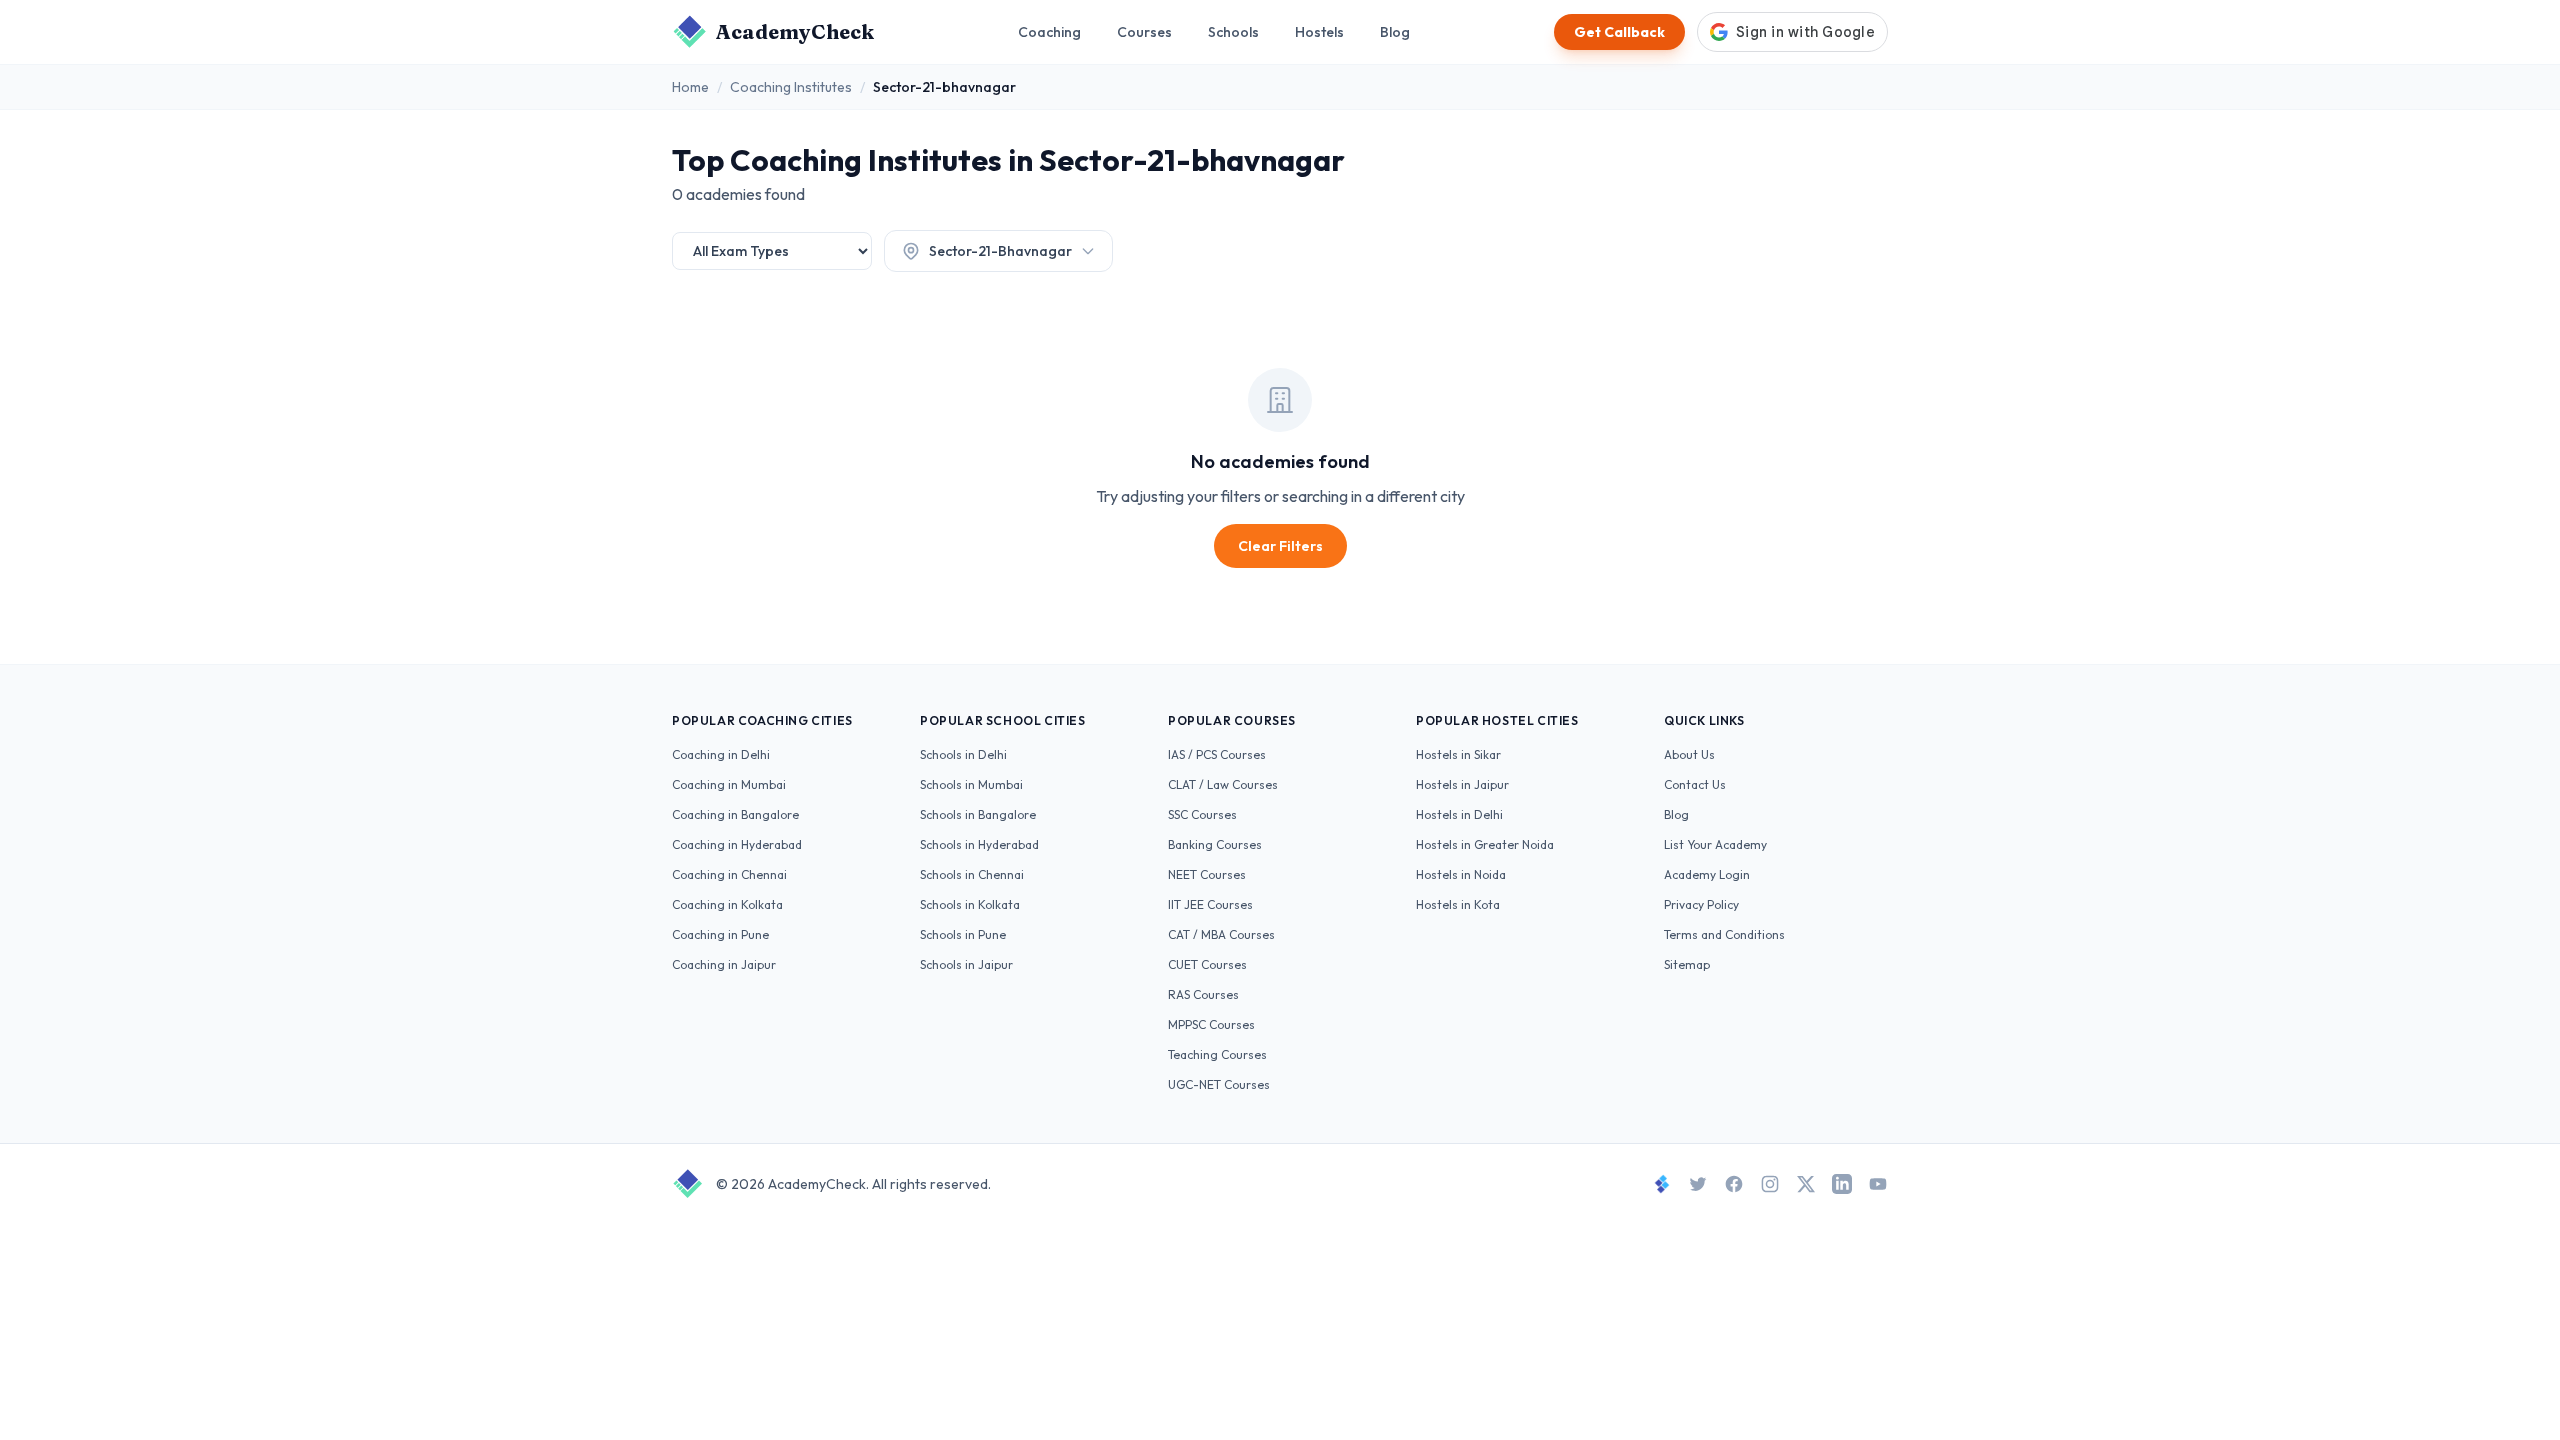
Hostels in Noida (1461, 874)
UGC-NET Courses (1219, 1084)
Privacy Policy (1701, 904)
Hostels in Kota (1458, 904)
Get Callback (1619, 32)
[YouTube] (1878, 1184)
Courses (1144, 32)
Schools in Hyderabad (979, 844)
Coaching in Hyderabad (737, 844)
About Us (1689, 754)
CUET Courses (1207, 964)
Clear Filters (1280, 546)
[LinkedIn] (1842, 1184)
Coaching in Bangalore (735, 814)
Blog (1395, 32)
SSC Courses (1202, 814)
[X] (1806, 1184)
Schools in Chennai (972, 874)
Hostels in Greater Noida (1485, 844)
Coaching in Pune (720, 934)
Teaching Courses (1217, 1054)
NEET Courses (1207, 874)
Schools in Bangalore (978, 814)
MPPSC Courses (1211, 1024)
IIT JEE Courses (1210, 904)
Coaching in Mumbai (729, 784)
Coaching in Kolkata (727, 904)
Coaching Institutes (791, 87)
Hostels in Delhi (1459, 814)
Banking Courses (1215, 844)
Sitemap (1687, 964)
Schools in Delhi (963, 754)
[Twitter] (1698, 1184)
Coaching (1049, 32)
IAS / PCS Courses (1217, 754)
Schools (1233, 32)
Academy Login (1707, 874)
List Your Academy (1715, 844)
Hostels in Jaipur (1462, 784)
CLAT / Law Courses (1223, 784)
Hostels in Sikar (1458, 754)
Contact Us (1695, 784)
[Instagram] (1770, 1184)
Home (690, 87)
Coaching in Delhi (721, 754)
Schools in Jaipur (966, 964)
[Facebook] (1734, 1184)
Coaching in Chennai (729, 874)
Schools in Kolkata (970, 904)
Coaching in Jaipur (724, 964)
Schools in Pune (963, 934)
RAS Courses (1203, 994)
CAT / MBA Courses (1221, 934)
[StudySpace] (1662, 1184)
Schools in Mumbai (971, 784)
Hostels (1319, 32)
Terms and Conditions (1724, 934)
